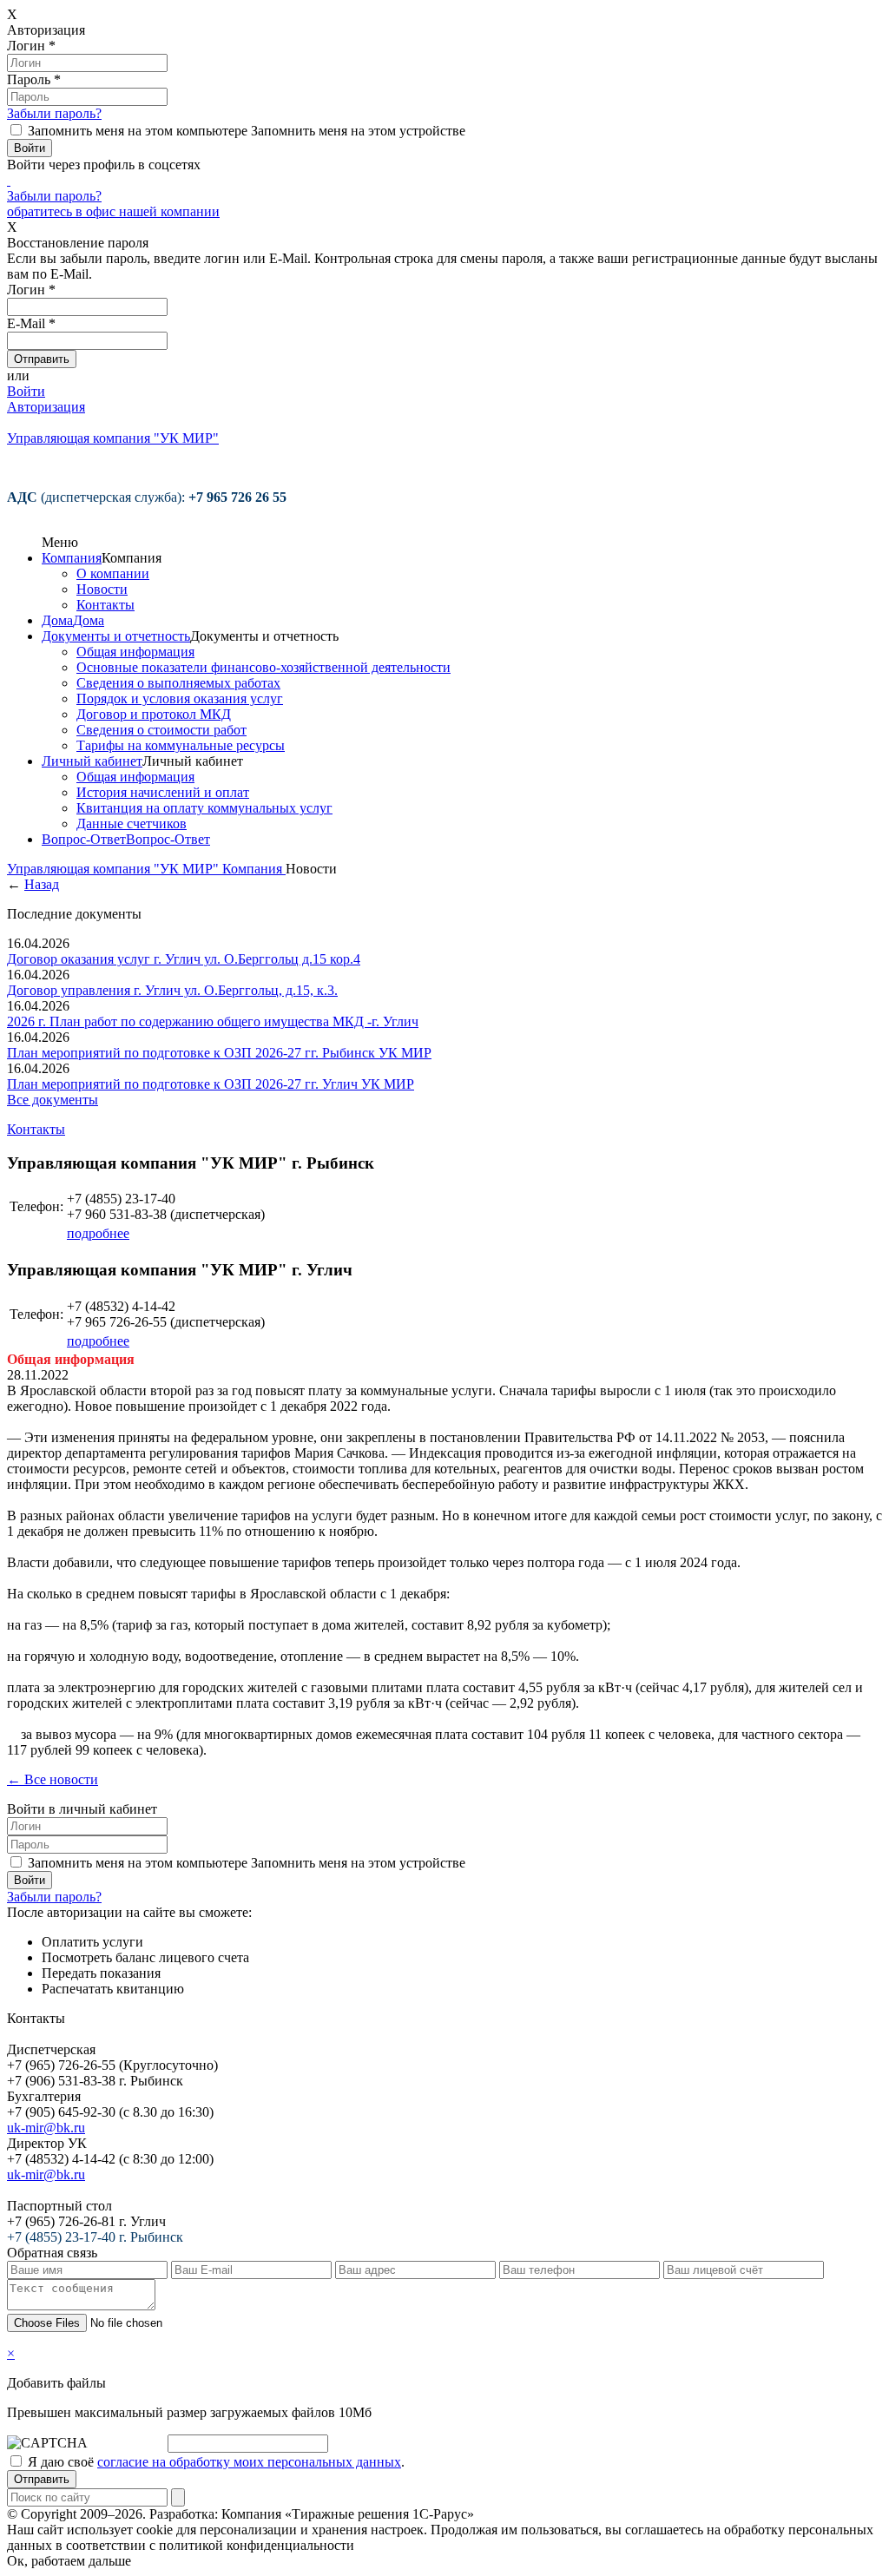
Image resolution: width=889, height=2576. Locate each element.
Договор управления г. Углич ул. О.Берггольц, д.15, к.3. (172, 990)
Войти (26, 391)
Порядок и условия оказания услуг (180, 698)
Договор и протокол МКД (154, 714)
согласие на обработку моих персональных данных (249, 2462)
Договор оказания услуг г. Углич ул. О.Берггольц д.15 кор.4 (184, 959)
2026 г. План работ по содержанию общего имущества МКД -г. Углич (213, 1021)
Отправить (42, 2479)
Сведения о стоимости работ (161, 730)
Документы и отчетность (116, 636)
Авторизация (46, 407)
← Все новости (53, 1779)
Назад (42, 884)
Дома (57, 620)
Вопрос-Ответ (84, 839)
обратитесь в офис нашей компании (113, 211)
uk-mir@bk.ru (46, 2128)
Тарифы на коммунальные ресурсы (181, 745)
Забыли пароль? (54, 113)
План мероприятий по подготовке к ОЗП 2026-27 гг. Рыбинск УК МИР (219, 1053)
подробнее (98, 1233)
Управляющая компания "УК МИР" (115, 869)
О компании (113, 573)
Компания (72, 558)
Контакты (105, 605)
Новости (102, 589)
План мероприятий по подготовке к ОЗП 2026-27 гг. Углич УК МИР (211, 1084)
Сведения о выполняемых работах (178, 683)
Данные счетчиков (132, 824)
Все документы (53, 1100)
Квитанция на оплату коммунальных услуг (204, 808)
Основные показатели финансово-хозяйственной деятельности (263, 667)
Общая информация (135, 652)
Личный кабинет (92, 761)
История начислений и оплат (163, 792)
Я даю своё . (216, 2462)
